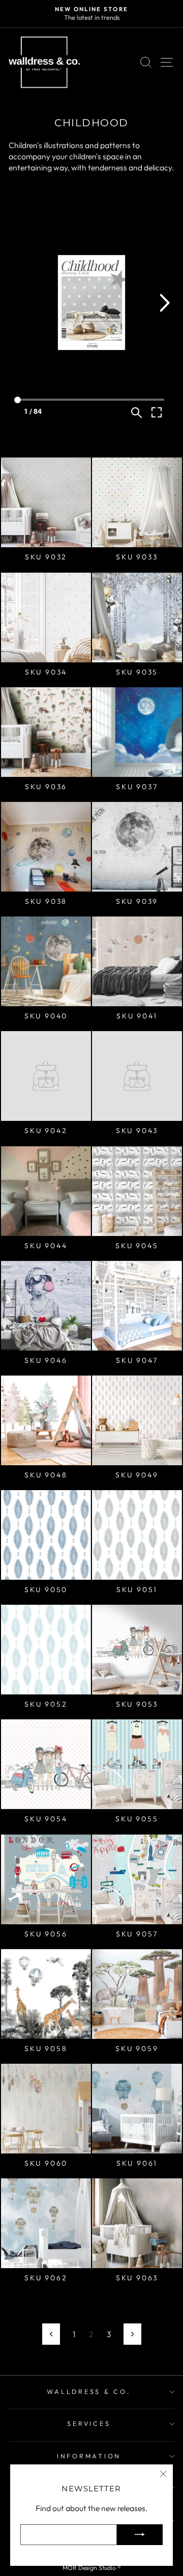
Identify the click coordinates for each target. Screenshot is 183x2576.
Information (89, 2456)
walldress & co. (89, 2391)
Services (89, 2423)
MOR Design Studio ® (92, 2568)
